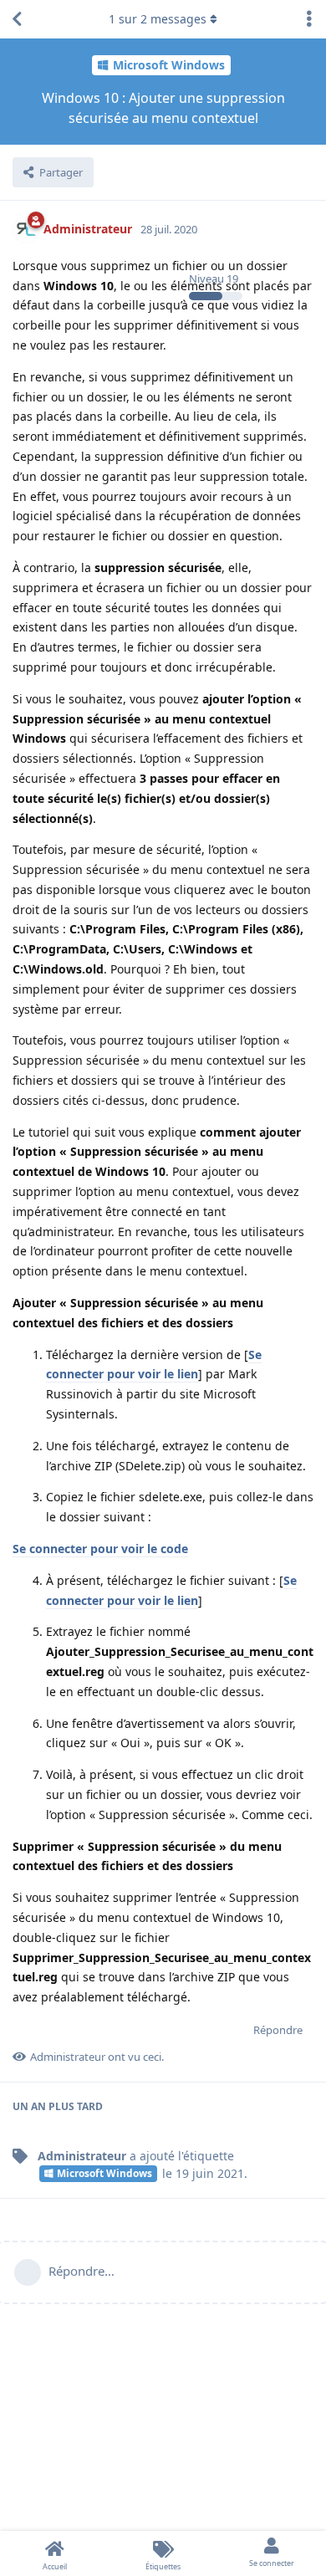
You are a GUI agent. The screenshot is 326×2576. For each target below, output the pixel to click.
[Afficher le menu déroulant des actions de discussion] (309, 19)
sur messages (158, 19)
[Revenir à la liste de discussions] (17, 19)
